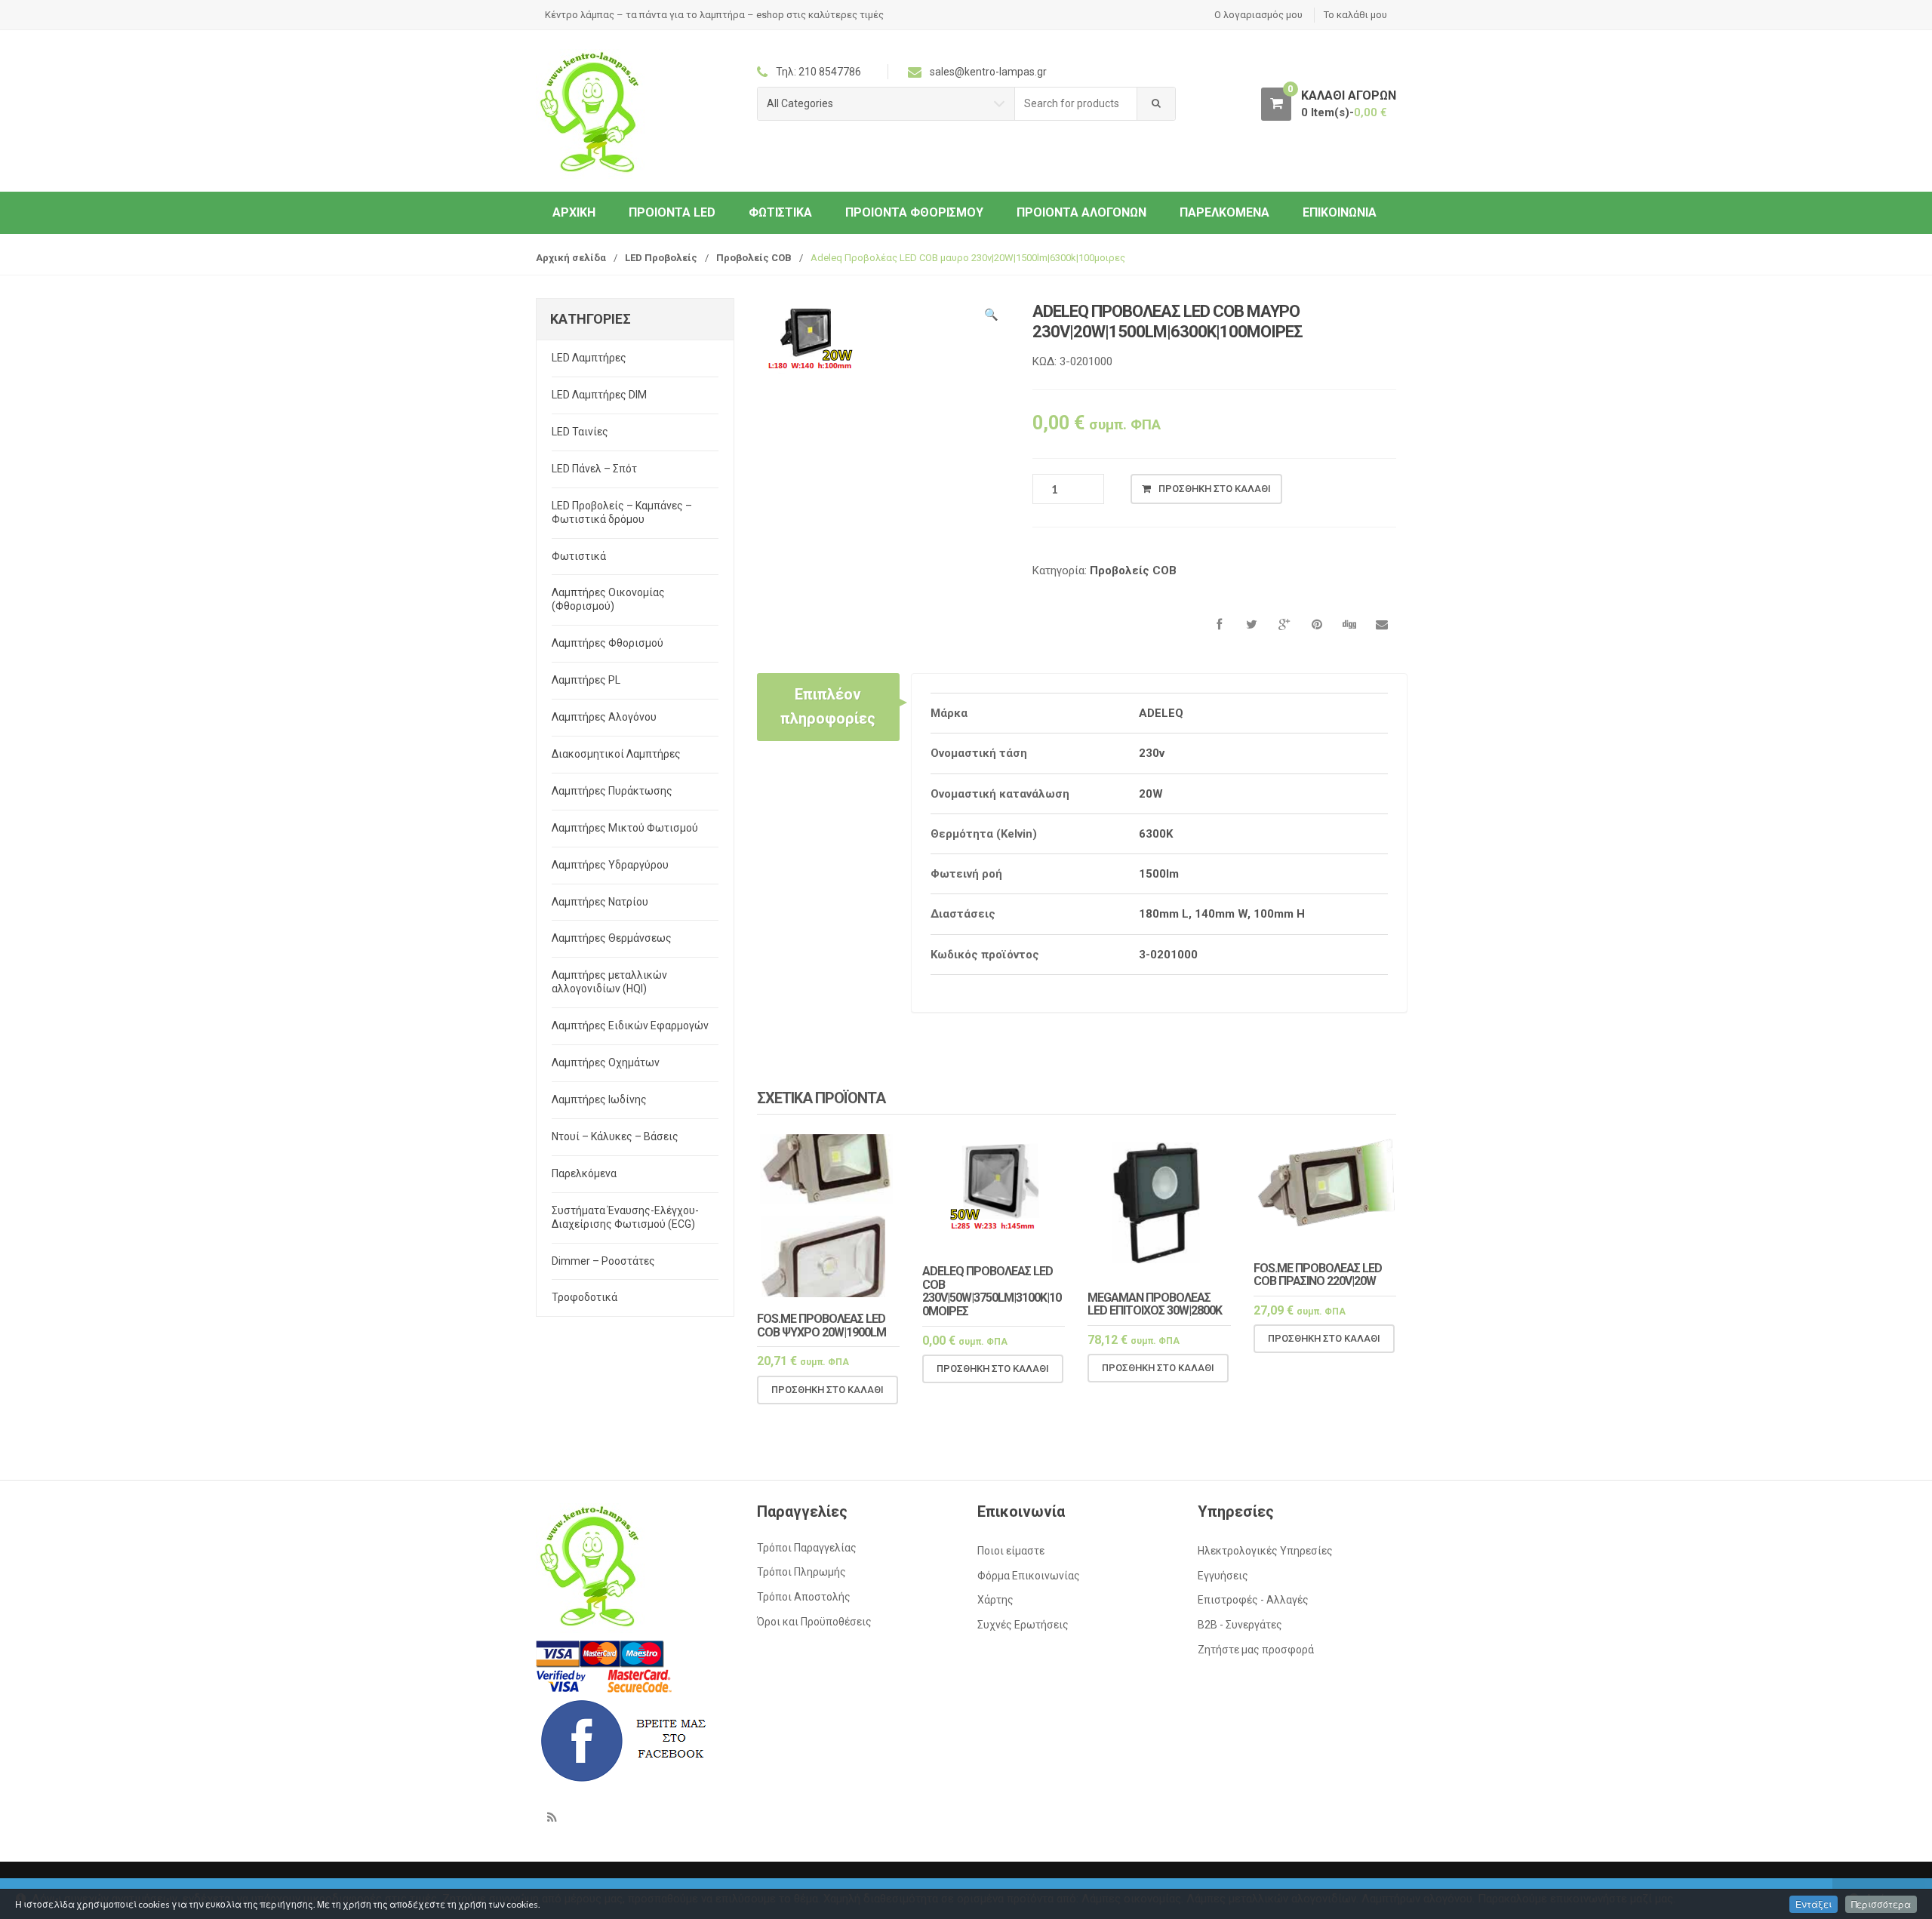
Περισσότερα (1881, 1904)
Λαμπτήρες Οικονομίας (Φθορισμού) (608, 599)
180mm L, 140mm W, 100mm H (1222, 914)
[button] (991, 317)
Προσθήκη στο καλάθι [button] (828, 1390)
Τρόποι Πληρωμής (801, 1572)
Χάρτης (995, 1600)
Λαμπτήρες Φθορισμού (608, 643)
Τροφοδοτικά (585, 1297)
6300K (1156, 834)
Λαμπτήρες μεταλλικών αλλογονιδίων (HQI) (609, 982)
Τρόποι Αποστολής (804, 1597)
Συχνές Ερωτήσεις (1023, 1625)
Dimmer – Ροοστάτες (603, 1261)
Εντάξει (1814, 1904)
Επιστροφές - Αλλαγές (1253, 1600)
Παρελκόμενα (1224, 212)
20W (1151, 794)
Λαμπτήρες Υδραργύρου (610, 865)
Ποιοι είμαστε (1011, 1551)
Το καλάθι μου (1355, 15)
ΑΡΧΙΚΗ (574, 212)
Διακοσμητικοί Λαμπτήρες (616, 754)
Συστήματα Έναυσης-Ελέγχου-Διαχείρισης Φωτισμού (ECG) (625, 1217)
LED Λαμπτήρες (589, 358)
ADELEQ (1161, 713)
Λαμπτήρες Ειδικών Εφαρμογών (630, 1026)
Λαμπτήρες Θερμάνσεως (612, 938)
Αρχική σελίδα (571, 258)
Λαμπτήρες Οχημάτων (606, 1063)
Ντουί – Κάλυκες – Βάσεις (615, 1136)
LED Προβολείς (661, 258)
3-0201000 (1168, 955)
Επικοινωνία (1340, 212)
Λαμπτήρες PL (586, 680)
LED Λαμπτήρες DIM (599, 395)
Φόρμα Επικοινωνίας (1029, 1576)
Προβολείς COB (754, 258)
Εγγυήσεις (1223, 1576)
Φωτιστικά (780, 212)
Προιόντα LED (672, 212)
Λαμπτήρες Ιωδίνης (599, 1099)
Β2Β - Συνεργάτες (1240, 1625)
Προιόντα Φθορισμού (914, 212)
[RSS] (552, 1817)
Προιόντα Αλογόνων (1081, 212)
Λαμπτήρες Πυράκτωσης (612, 791)
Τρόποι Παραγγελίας (807, 1548)
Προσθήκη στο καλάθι (1215, 489)
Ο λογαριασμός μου (1258, 15)
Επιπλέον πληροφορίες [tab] (828, 706)
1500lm (1159, 874)
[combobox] (1076, 104)
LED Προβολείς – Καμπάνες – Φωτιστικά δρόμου (622, 512)
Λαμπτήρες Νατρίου (600, 902)
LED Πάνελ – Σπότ (594, 469)
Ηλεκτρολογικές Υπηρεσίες (1265, 1551)
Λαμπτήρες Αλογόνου (604, 717)
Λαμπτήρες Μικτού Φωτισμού (625, 828)
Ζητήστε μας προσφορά (1256, 1650)
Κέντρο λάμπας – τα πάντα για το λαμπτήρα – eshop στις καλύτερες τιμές (714, 15)
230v (1152, 753)
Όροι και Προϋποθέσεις (814, 1622)
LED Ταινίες (580, 432)
